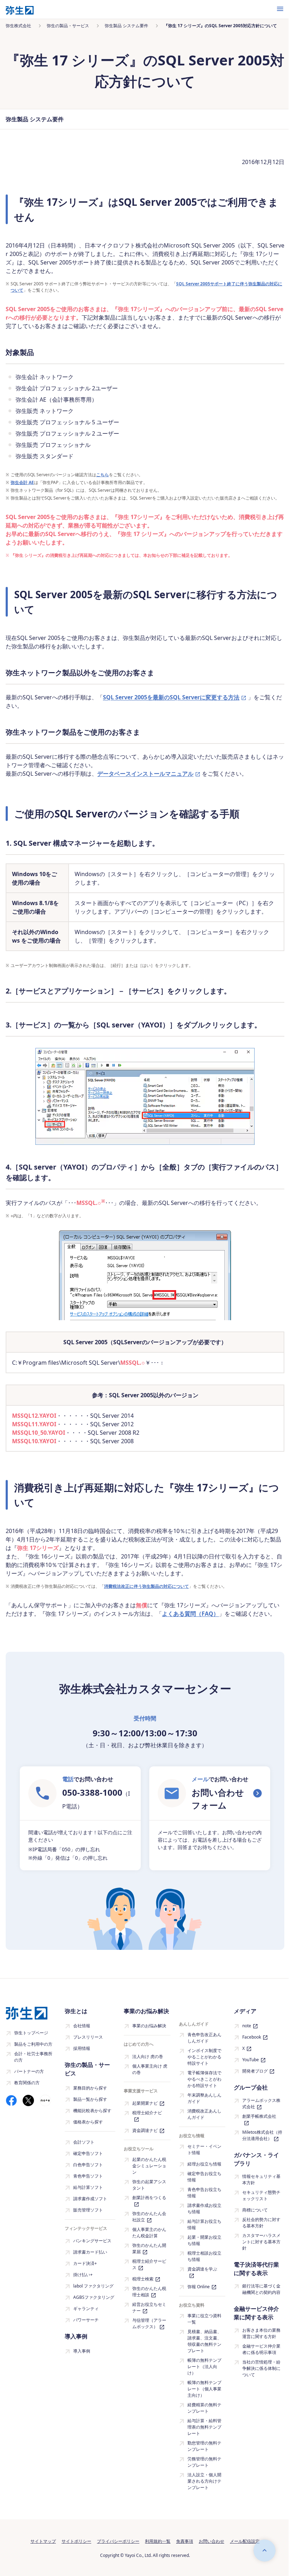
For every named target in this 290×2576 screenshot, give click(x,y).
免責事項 (185, 2541)
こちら (103, 475)
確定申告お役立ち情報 (204, 2177)
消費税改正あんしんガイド (204, 2114)
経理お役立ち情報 (204, 2164)
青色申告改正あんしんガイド (204, 2038)
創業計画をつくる (149, 2198)
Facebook (252, 2037)
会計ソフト (84, 2142)
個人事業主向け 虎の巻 (150, 2069)
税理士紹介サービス (149, 2264)
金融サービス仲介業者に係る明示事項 (261, 2349)
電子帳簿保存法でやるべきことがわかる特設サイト (204, 2079)
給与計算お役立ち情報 (204, 2224)
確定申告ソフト (88, 2153)
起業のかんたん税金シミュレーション (149, 2166)
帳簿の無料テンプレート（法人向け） (204, 2367)
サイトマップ (43, 2541)
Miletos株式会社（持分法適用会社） (262, 2135)
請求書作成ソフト (90, 2199)
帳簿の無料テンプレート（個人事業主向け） (204, 2389)
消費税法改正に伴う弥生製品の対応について (146, 1586)
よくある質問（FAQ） (190, 1614)
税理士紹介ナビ (147, 2113)
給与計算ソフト (88, 2187)
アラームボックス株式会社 (261, 2103)
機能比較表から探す (92, 2111)
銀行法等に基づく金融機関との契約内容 (261, 2289)
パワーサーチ (86, 2320)
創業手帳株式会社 (259, 2116)
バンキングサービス (92, 2241)
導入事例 (82, 2351)
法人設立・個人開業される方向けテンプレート (204, 2481)
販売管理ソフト (88, 2210)
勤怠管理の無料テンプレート (204, 2446)
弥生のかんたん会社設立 (149, 2217)
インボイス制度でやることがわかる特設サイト (204, 2057)
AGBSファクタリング (94, 2297)
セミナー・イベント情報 (204, 2149)
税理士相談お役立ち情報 (204, 2256)
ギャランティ (86, 2309)
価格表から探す (88, 2122)
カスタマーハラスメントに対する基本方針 (261, 2242)
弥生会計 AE (22, 482)
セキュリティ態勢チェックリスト (261, 2195)
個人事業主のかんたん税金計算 (149, 2233)
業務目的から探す (90, 2088)
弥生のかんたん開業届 (149, 2248)
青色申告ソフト (88, 2176)
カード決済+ (85, 2263)
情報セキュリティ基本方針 (261, 2179)
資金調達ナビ (145, 2130)
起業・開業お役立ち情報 (204, 2240)
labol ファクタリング (93, 2286)
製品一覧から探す (90, 2099)
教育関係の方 (27, 2083)
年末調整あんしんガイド (204, 2098)
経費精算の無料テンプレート (204, 2408)
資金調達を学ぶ (202, 2269)
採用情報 (82, 2048)
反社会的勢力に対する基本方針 (261, 2223)
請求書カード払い (90, 2252)
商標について (255, 2210)
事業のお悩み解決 (149, 2026)
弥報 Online (199, 2287)
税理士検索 (143, 2279)
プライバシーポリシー (118, 2541)
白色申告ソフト (88, 2165)
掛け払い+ (83, 2275)
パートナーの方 (29, 2071)
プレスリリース (88, 2037)
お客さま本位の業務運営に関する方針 (261, 2333)
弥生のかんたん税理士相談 (149, 2292)
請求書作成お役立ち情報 (204, 2208)
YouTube (251, 2060)
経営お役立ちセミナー (149, 2307)
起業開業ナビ (145, 2103)
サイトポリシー (76, 2541)
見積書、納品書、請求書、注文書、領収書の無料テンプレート (204, 2341)
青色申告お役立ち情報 (204, 2193)
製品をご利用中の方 (33, 2044)
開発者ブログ (255, 2071)
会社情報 (82, 2026)
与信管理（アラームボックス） (149, 2323)
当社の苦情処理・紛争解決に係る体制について (261, 2368)
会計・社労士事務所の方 (33, 2057)
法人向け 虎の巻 (148, 2056)
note (247, 2026)
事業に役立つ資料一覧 (204, 2319)
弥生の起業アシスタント (149, 2185)
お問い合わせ (211, 2541)
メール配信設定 (245, 2541)
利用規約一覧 (158, 2541)
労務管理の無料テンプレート (204, 2462)
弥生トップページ (31, 2033)
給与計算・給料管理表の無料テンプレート (204, 2427)
